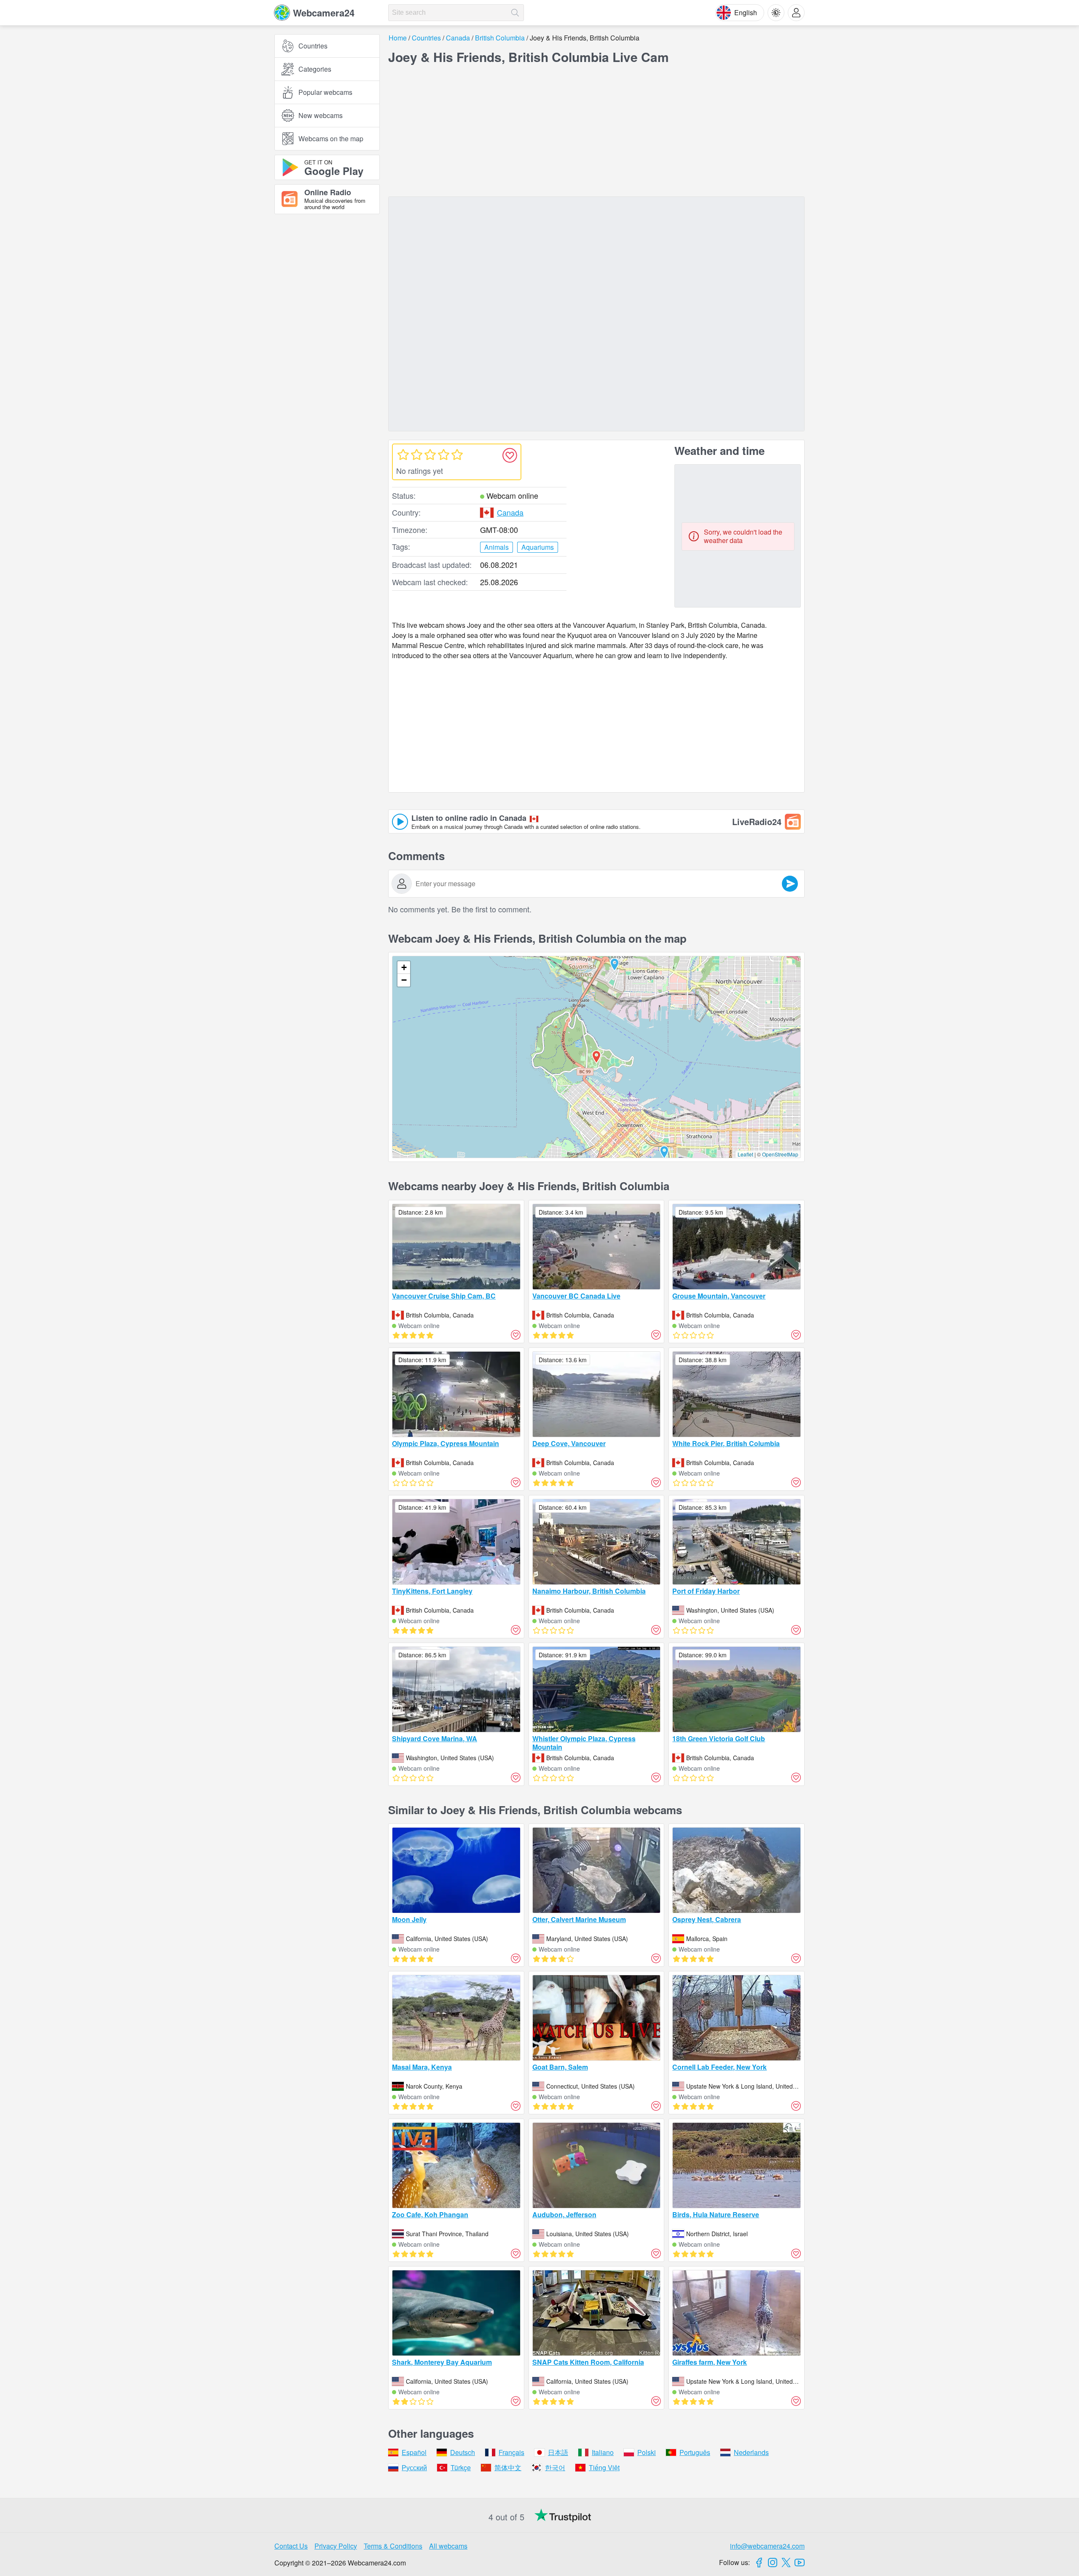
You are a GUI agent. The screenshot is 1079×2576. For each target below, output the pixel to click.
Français (511, 2452)
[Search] (515, 13)
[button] (615, 965)
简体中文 (508, 2467)
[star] (403, 454)
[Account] (796, 13)
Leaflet (745, 1154)
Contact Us (291, 2546)
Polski (647, 2452)
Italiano (603, 2452)
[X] (786, 2563)
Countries (313, 46)
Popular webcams (325, 92)
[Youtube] (800, 2563)
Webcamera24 (324, 13)
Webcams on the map (331, 138)
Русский (414, 2467)
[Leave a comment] (790, 884)
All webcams (448, 2546)
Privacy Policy (336, 2546)
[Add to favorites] (510, 455)
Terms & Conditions (393, 2546)
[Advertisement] (327, 313)
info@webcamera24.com (767, 2546)
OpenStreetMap (780, 1154)
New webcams (321, 115)
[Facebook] (759, 2563)
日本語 (558, 2452)
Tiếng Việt (604, 2467)
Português (695, 2452)
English (746, 12)
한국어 (555, 2467)
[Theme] (776, 13)
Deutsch (463, 2452)
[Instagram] (773, 2563)
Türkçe (461, 2467)
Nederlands (751, 2452)
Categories (315, 69)
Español (414, 2452)
